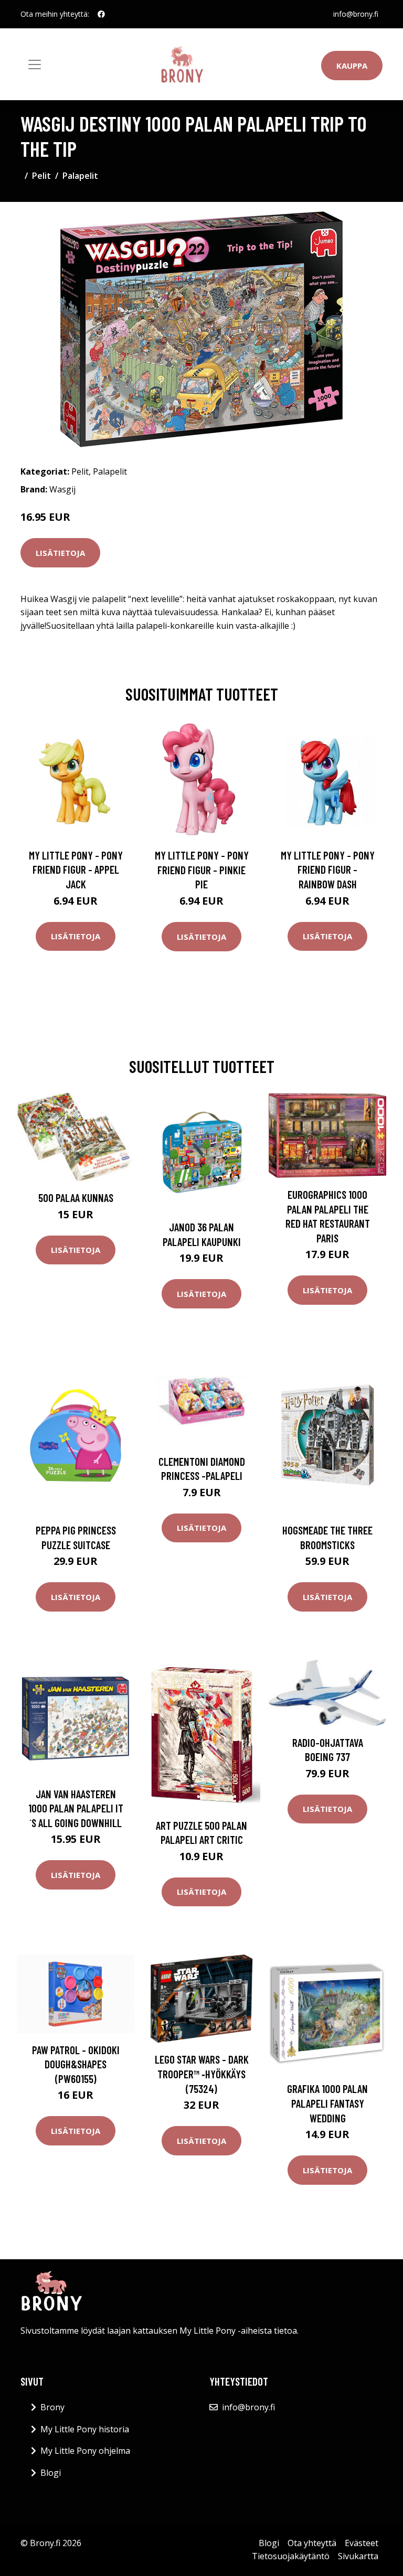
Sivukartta (358, 2556)
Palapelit (80, 176)
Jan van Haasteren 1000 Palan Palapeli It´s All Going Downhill (76, 1808)
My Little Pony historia (85, 2429)
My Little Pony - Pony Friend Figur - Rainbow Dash (328, 870)
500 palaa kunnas (76, 1198)
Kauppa (352, 66)
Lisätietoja (60, 553)
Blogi (51, 2473)
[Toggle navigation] (35, 65)
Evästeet (362, 2543)
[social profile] (101, 14)
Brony (52, 2407)
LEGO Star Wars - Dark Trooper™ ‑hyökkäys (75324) (202, 2074)
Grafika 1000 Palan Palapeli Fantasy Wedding (327, 2103)
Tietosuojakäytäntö (291, 2556)
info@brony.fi (356, 14)
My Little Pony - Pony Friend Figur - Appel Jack (76, 870)
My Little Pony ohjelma (85, 2451)
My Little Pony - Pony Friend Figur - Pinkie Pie (202, 870)
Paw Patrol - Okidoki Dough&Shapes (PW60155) (76, 2064)
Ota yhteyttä (312, 2543)
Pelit (41, 176)
